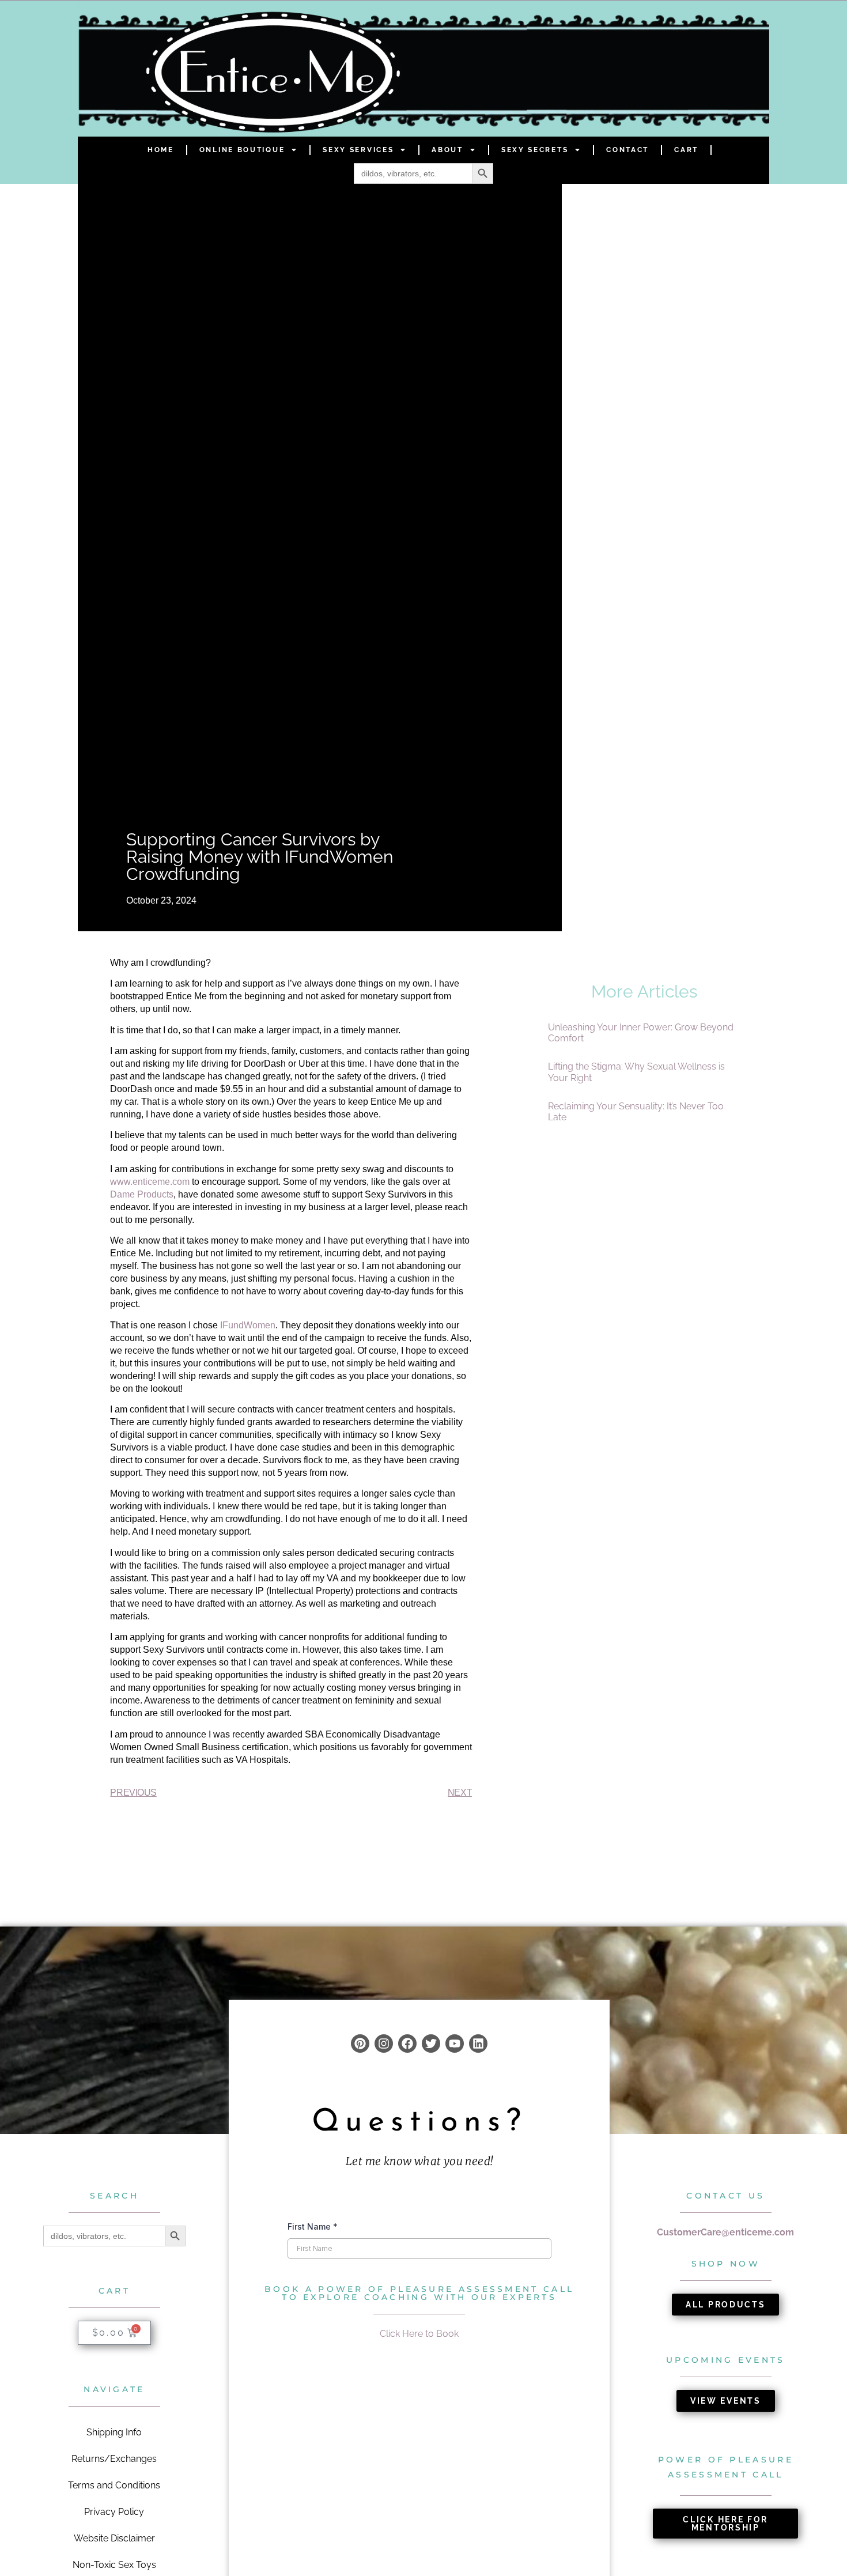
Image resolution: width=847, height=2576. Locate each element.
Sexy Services (358, 150)
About (447, 150)
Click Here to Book (419, 2334)
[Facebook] (407, 2044)
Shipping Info (114, 2432)
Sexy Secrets (535, 150)
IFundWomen (248, 1325)
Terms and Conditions (114, 2485)
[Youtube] (455, 2044)
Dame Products (142, 1194)
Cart (686, 150)
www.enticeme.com (150, 1182)
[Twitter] (431, 2044)
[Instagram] (384, 2044)
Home (161, 150)
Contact (627, 150)
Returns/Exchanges (114, 2459)
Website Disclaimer (114, 2538)
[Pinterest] (360, 2044)
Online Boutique (242, 150)
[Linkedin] (478, 2044)
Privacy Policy (114, 2512)
